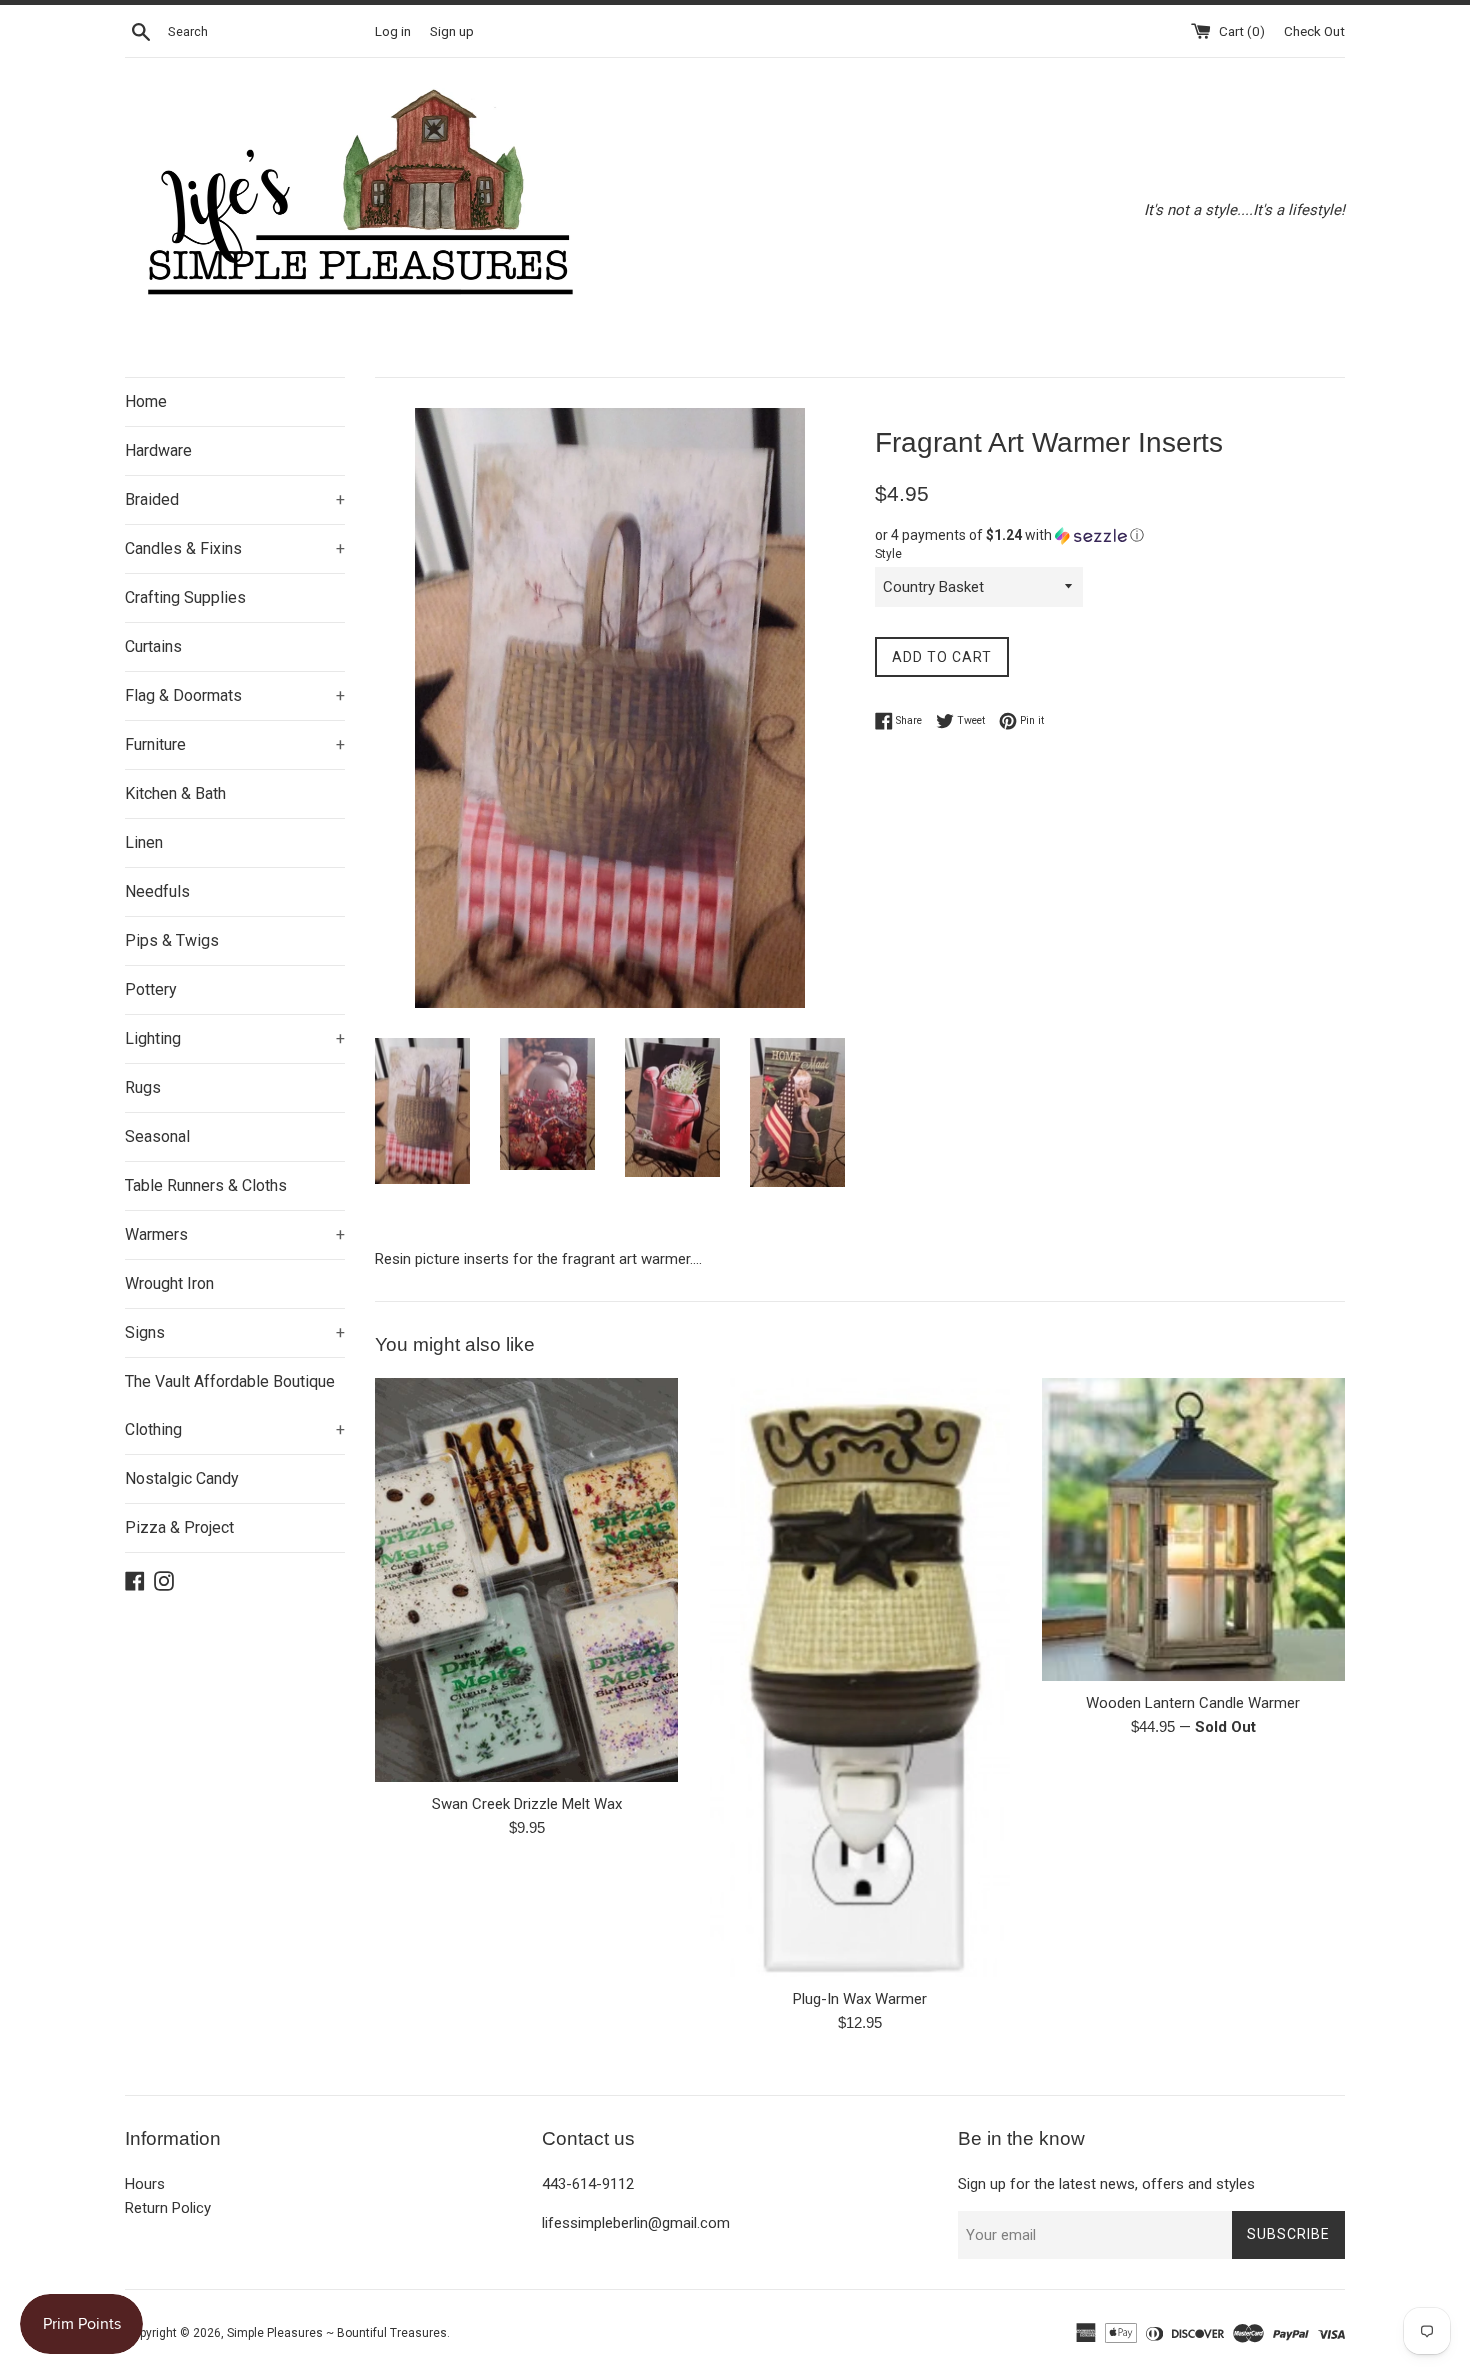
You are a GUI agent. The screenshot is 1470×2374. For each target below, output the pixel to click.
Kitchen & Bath (175, 793)
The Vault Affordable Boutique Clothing (235, 1405)
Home (146, 401)
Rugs (143, 1087)
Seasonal (157, 1136)
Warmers (235, 1234)
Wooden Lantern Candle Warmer (1193, 1703)
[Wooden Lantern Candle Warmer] (1193, 1529)
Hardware (158, 450)
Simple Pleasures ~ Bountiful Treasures (337, 2333)
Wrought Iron (169, 1283)
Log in (393, 31)
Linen (144, 842)
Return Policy (168, 2208)
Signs (235, 1332)
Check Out (1314, 31)
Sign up (452, 31)
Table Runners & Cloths (206, 1185)
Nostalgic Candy (182, 1478)
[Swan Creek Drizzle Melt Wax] (526, 1580)
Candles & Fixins (235, 548)
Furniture (235, 744)
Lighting (235, 1038)
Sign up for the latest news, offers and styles (1106, 2184)
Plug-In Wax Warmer (860, 1999)
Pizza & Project (179, 1527)
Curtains (153, 646)
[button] (1110, 535)
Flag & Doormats (235, 695)
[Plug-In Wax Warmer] (860, 1678)
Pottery (151, 989)
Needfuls (157, 891)
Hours (145, 2184)
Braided (235, 499)
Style (888, 554)
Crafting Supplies (185, 597)
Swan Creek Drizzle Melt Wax (527, 1804)
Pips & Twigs (172, 940)
